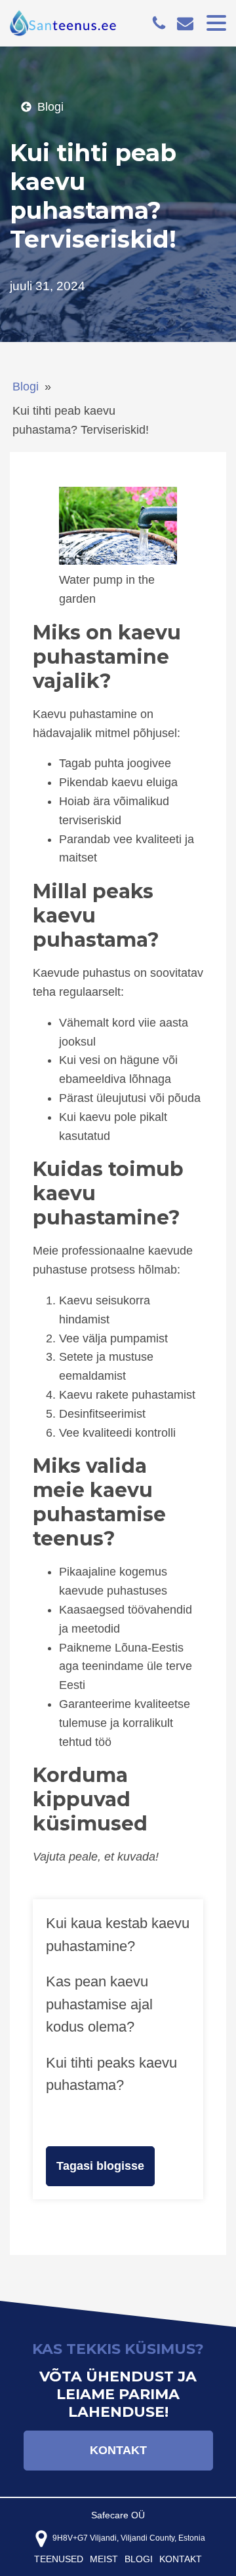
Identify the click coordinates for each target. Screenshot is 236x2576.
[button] (42, 107)
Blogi (26, 387)
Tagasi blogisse (100, 2166)
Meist (104, 2559)
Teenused (59, 2559)
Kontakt (118, 2450)
